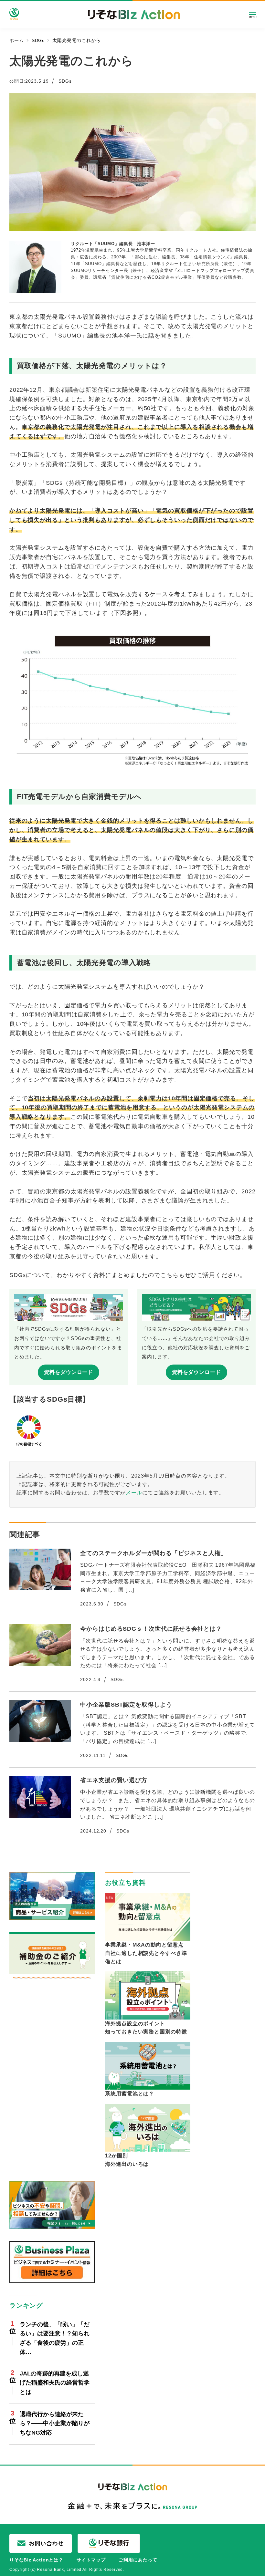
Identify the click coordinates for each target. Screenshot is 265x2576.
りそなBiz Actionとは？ (36, 2560)
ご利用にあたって (138, 2560)
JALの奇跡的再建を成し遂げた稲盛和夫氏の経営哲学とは (55, 2383)
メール (134, 1492)
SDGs (65, 81)
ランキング (26, 2305)
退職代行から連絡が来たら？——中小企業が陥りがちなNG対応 (55, 2424)
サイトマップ (91, 2560)
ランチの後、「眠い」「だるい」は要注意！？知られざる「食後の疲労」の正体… (55, 2338)
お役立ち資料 (125, 1883)
